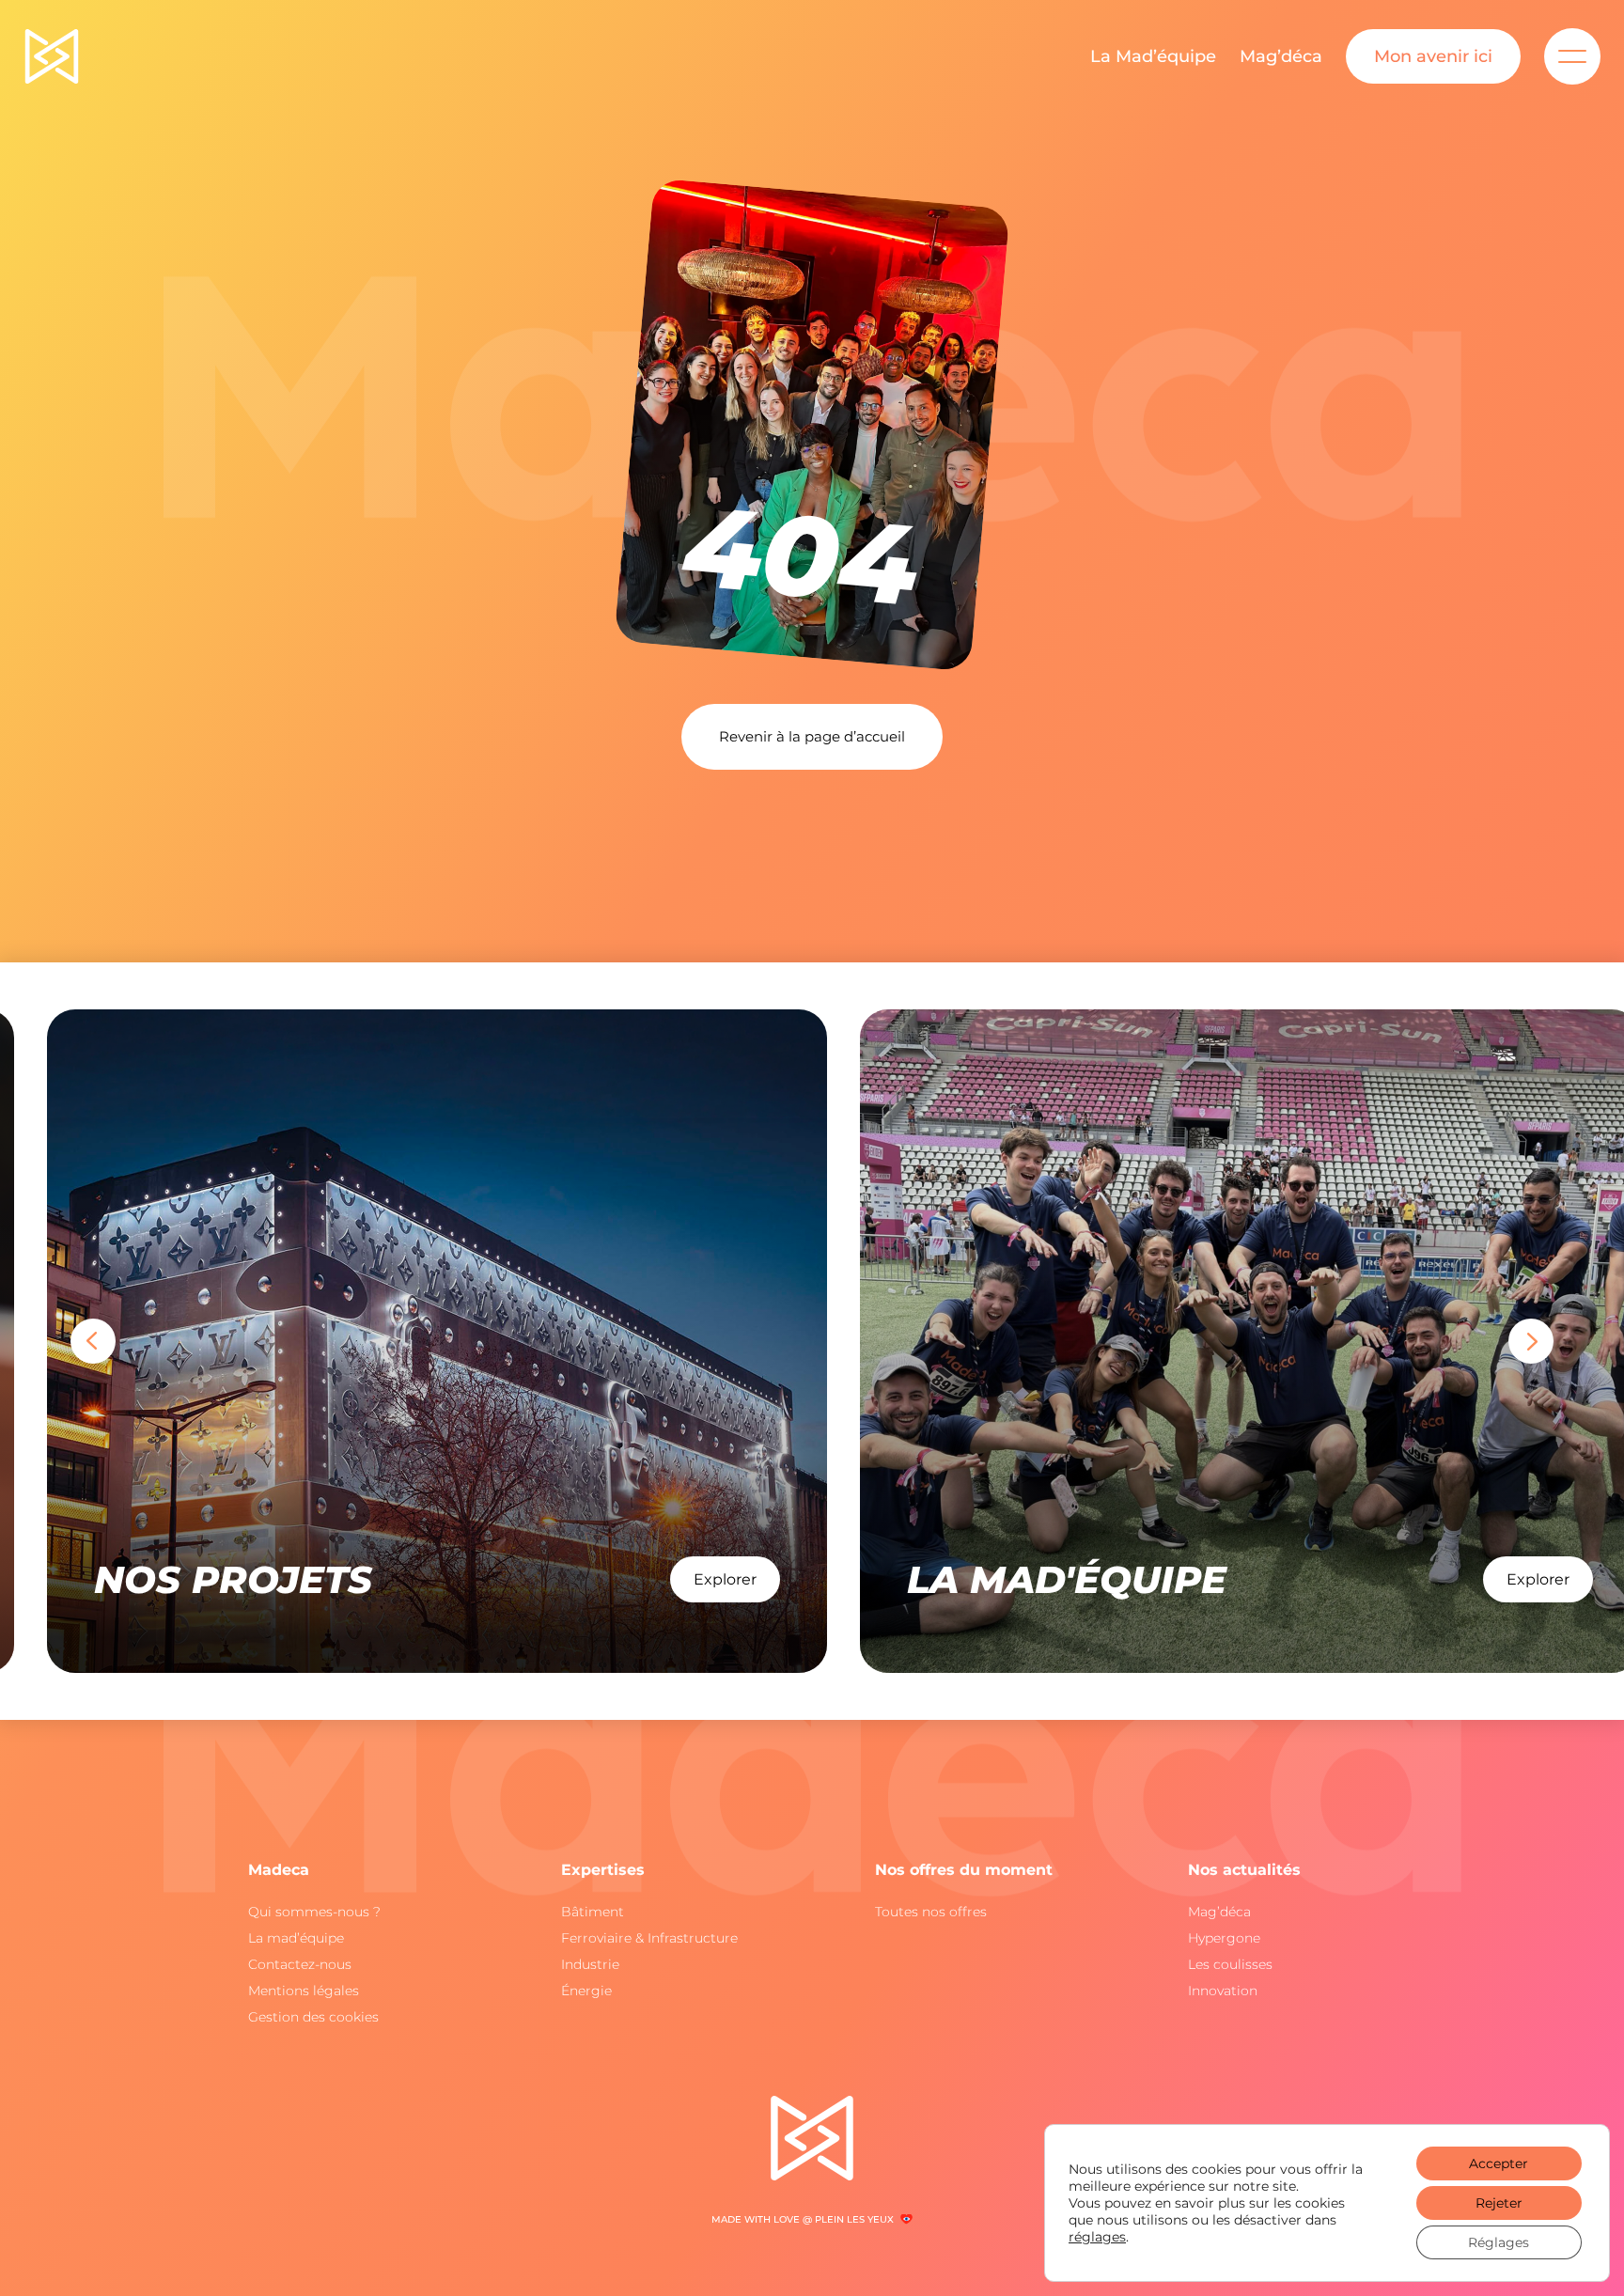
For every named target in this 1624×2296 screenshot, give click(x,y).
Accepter (1499, 2163)
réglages (1097, 2237)
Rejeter (1499, 2203)
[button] (93, 1341)
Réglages (1499, 2242)
